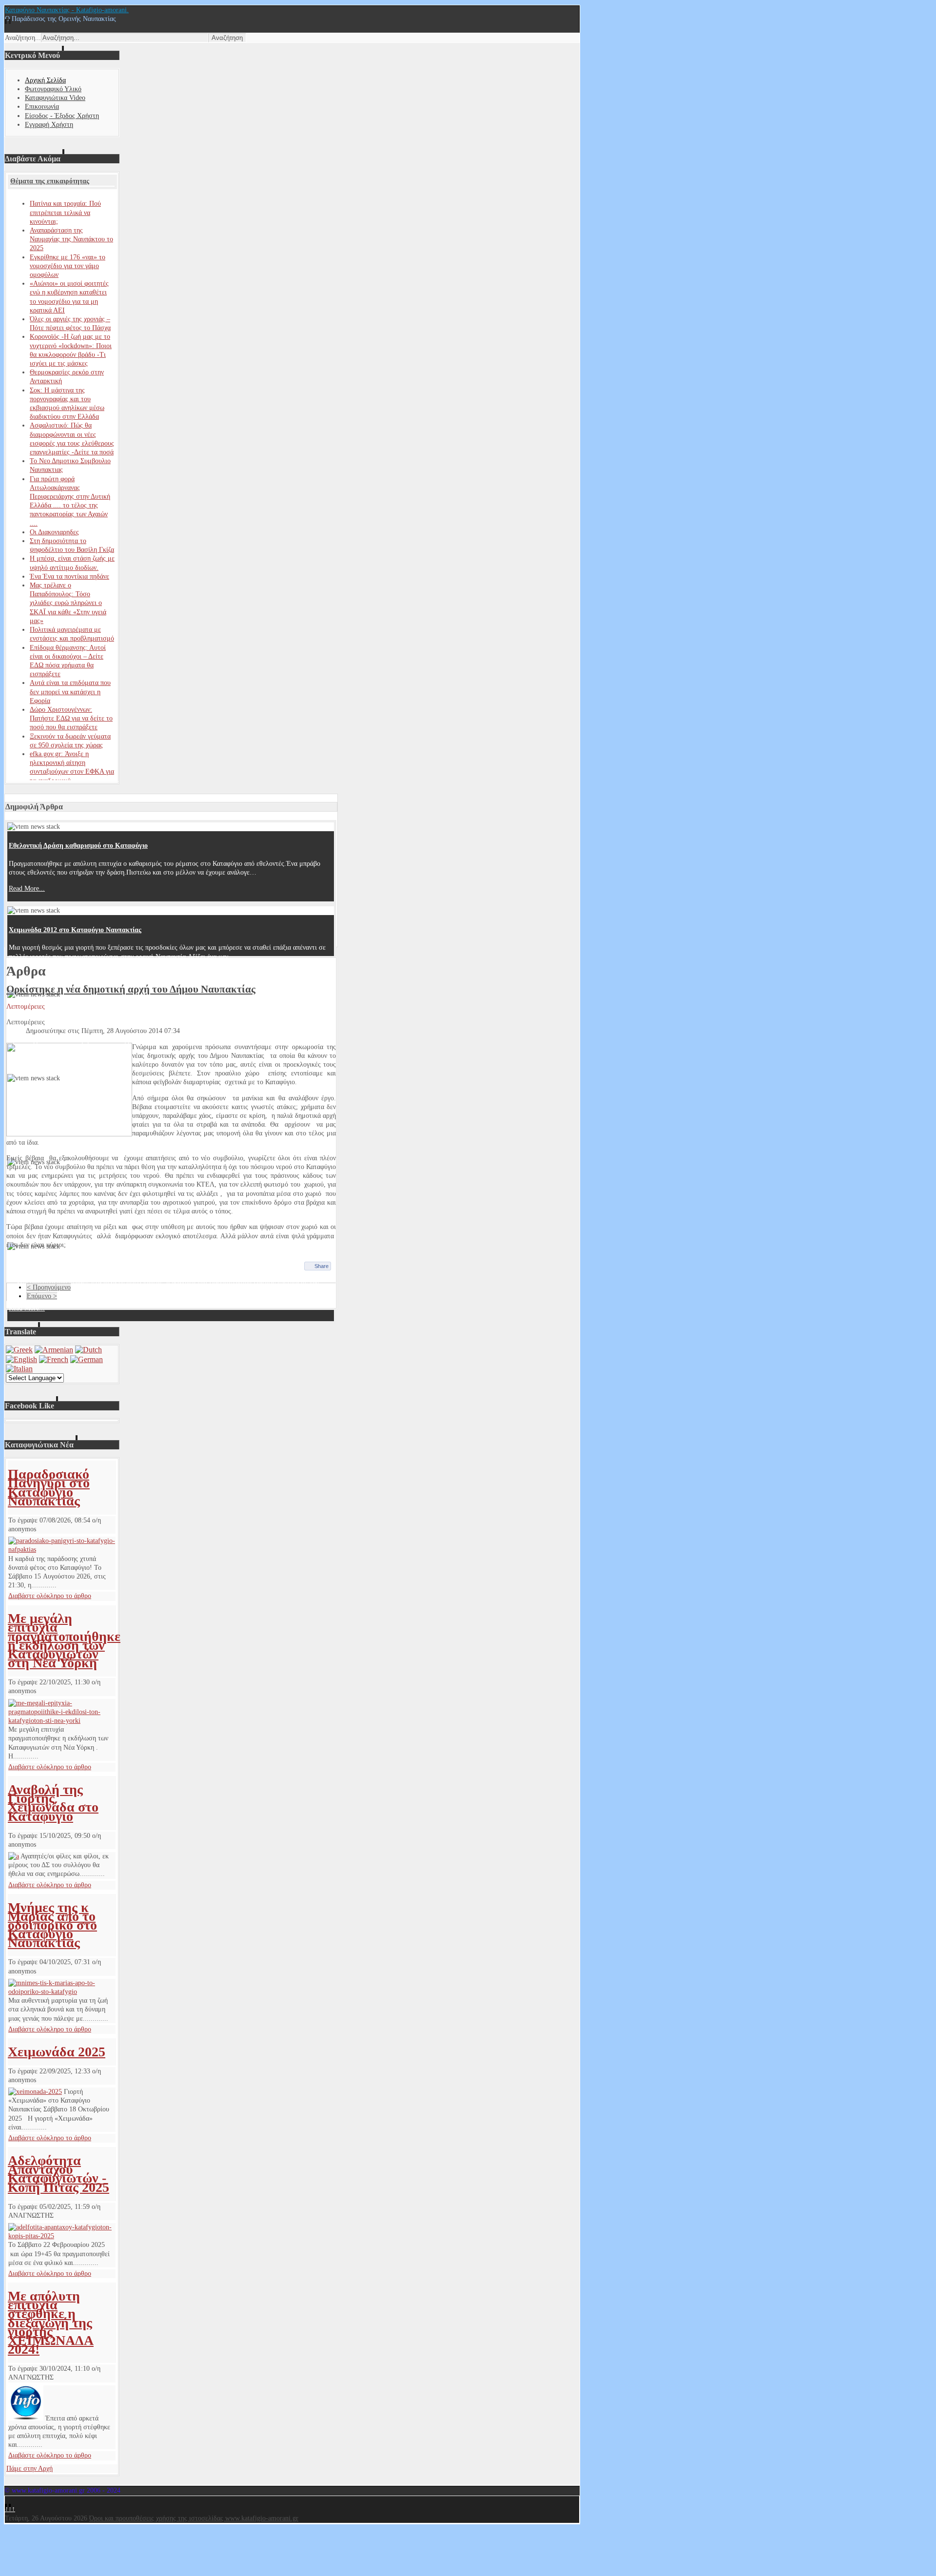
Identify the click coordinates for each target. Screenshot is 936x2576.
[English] (21, 1359)
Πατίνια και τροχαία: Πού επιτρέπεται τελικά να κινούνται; (65, 212)
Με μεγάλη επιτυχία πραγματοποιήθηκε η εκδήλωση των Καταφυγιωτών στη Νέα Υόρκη (64, 1640)
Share (322, 1266)
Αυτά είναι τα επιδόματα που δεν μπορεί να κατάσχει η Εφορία (70, 692)
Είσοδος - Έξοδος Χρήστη (62, 116)
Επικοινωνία (42, 107)
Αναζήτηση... (23, 38)
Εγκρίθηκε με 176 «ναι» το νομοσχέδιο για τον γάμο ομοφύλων (68, 266)
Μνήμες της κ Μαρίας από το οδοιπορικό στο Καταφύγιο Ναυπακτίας (52, 1925)
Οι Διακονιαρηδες (54, 532)
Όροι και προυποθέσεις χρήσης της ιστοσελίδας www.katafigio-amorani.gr (194, 2518)
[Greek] (19, 1350)
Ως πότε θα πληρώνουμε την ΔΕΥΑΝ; (63, 1265)
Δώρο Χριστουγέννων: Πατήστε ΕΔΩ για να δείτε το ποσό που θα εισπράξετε (71, 718)
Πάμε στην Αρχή (29, 2469)
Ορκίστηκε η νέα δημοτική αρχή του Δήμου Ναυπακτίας (131, 989)
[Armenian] (54, 1350)
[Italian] (19, 1369)
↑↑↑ (10, 2509)
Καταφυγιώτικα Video (55, 98)
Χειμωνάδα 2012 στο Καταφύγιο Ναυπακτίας (75, 930)
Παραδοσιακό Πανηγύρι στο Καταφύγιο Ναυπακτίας (49, 1487)
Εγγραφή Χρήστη (49, 125)
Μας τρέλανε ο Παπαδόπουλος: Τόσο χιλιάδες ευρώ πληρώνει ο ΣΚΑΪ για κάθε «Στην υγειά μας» (68, 603)
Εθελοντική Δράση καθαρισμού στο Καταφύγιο (78, 846)
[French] (54, 1359)
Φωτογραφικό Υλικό (53, 89)
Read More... (27, 888)
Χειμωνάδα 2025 (57, 2052)
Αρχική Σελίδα (45, 80)
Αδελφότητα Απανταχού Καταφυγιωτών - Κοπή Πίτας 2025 (58, 2174)
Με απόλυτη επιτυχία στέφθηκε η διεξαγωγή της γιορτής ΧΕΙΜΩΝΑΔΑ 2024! (51, 2322)
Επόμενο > (42, 1296)
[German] (87, 1359)
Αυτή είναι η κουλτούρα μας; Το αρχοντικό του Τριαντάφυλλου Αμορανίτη (118, 1014)
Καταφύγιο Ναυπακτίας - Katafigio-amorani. (67, 10)
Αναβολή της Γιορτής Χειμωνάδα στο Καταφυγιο (53, 1803)
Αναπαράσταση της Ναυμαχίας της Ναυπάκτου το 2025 (71, 239)
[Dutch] (88, 1350)
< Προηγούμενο (49, 1287)
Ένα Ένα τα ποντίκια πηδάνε (69, 576)
